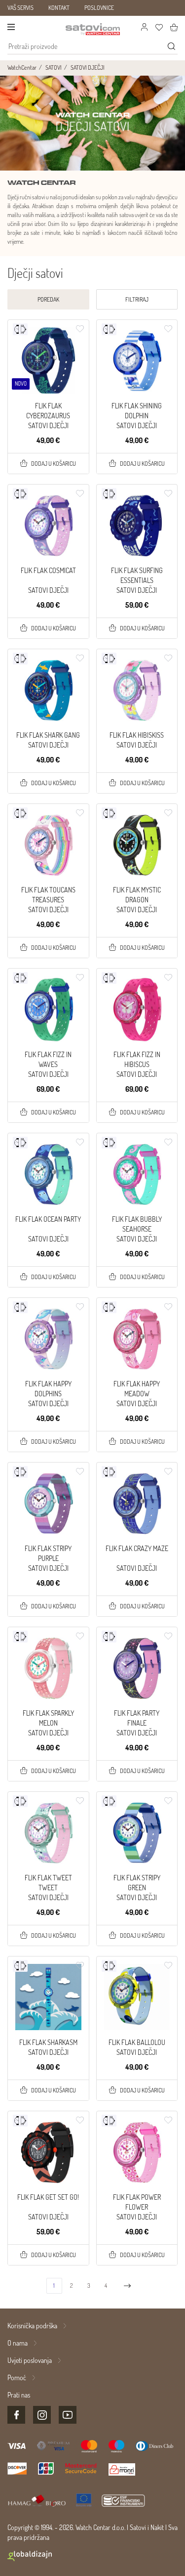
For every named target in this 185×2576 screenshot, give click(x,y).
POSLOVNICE (99, 8)
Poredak (48, 299)
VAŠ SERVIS (20, 8)
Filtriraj (137, 299)
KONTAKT (59, 8)
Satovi (138, 2527)
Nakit (157, 2527)
